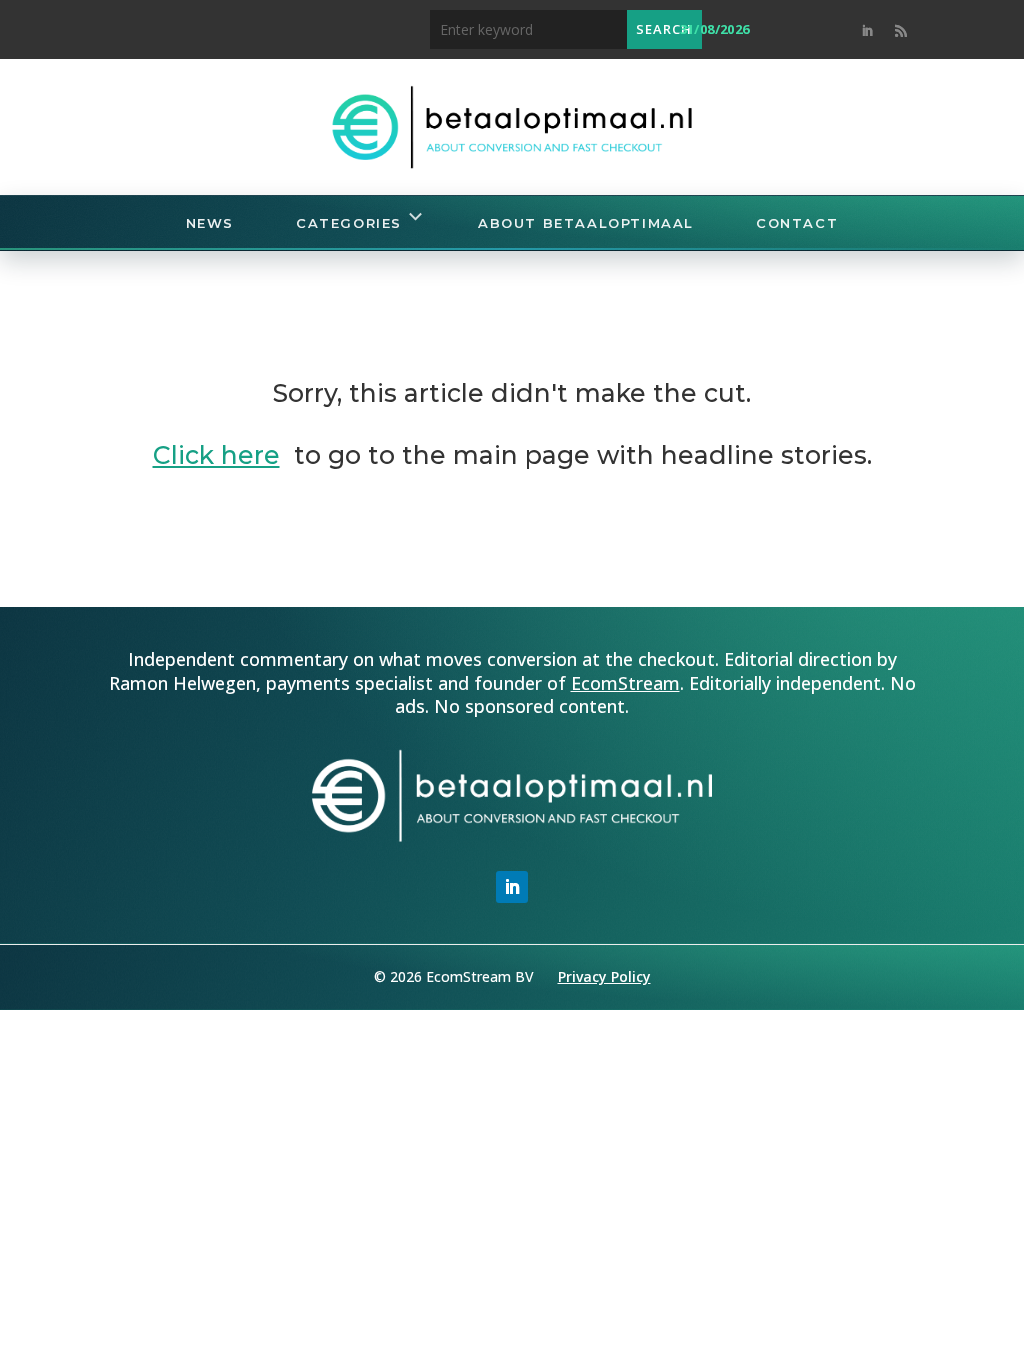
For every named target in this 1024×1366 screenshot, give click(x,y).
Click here (216, 455)
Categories (349, 223)
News (210, 223)
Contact (797, 223)
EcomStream (625, 683)
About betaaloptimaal (586, 223)
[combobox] (528, 29)
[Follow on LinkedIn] (867, 31)
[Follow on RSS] (901, 31)
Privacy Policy (604, 976)
